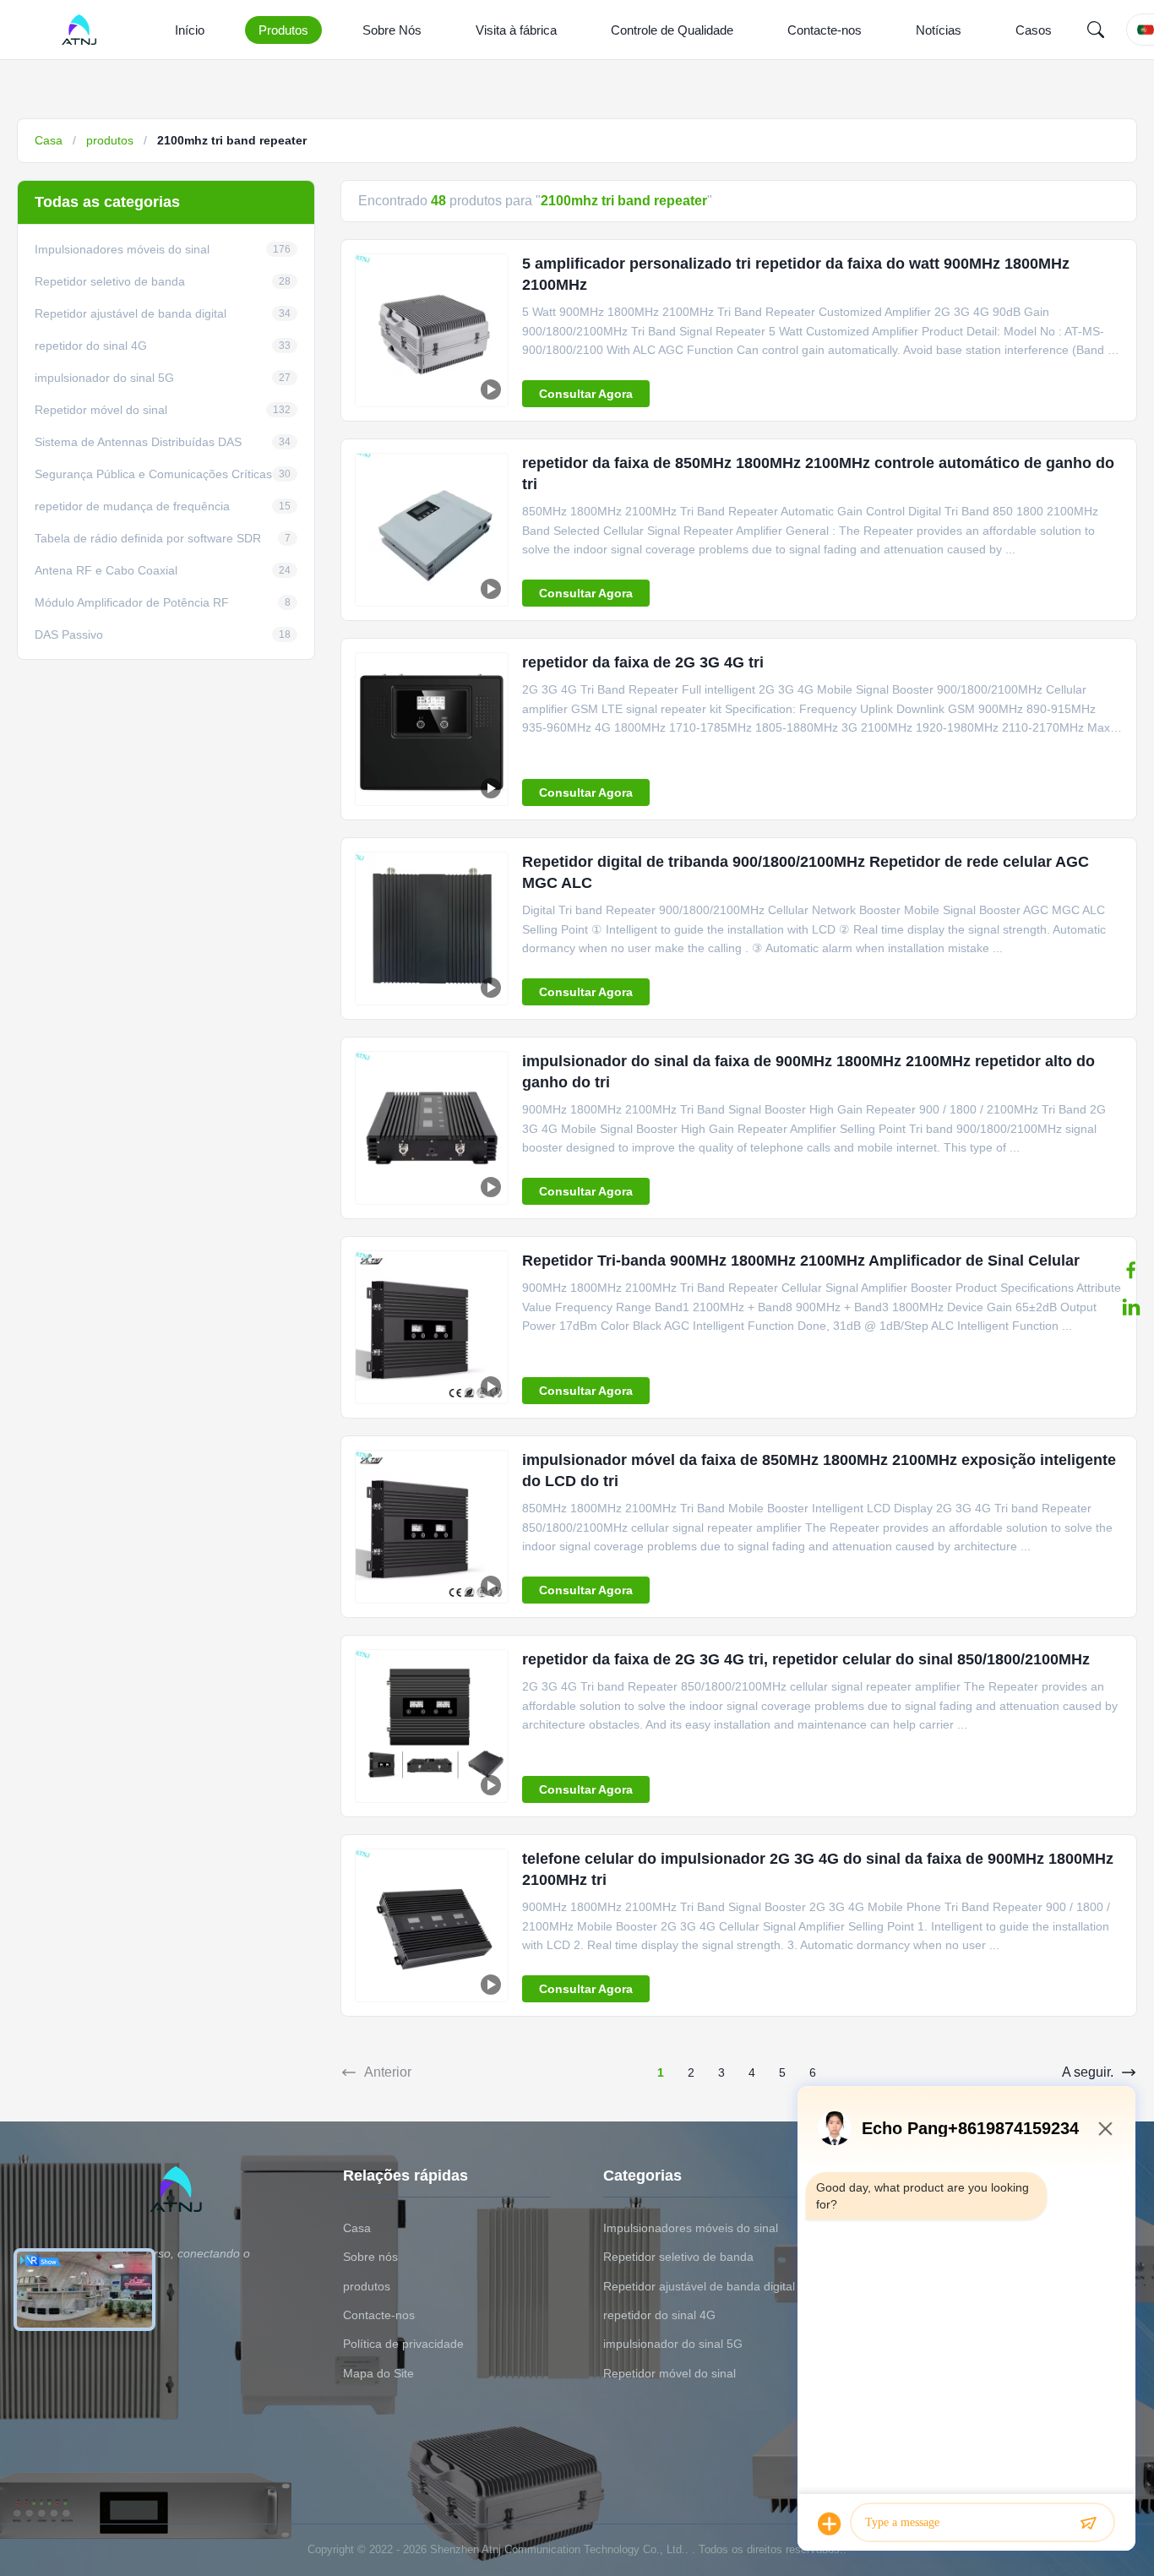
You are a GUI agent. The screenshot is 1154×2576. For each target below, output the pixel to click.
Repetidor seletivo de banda (678, 2257)
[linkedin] (1131, 1307)
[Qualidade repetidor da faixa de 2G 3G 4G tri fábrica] (432, 729)
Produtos (283, 30)
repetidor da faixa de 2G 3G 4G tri (643, 662)
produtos (110, 140)
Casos (1034, 30)
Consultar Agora (586, 394)
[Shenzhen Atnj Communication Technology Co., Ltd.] (82, 30)
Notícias (939, 30)
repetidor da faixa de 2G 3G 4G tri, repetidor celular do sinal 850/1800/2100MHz (806, 1659)
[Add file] (830, 2524)
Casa (49, 140)
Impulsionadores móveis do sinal (691, 2228)
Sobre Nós (392, 30)
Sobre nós (370, 2257)
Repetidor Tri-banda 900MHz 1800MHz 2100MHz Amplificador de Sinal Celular (801, 1261)
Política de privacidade (403, 2344)
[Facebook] (1131, 1270)
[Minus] (1105, 2128)
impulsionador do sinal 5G (673, 2344)
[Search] (1096, 30)
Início (190, 30)
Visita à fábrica (516, 30)
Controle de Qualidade (672, 30)
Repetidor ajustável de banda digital (699, 2286)
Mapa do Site (378, 2373)
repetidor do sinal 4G (659, 2315)
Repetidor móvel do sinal (670, 2373)
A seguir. (1088, 2072)
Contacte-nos (825, 30)
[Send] (1088, 2524)
